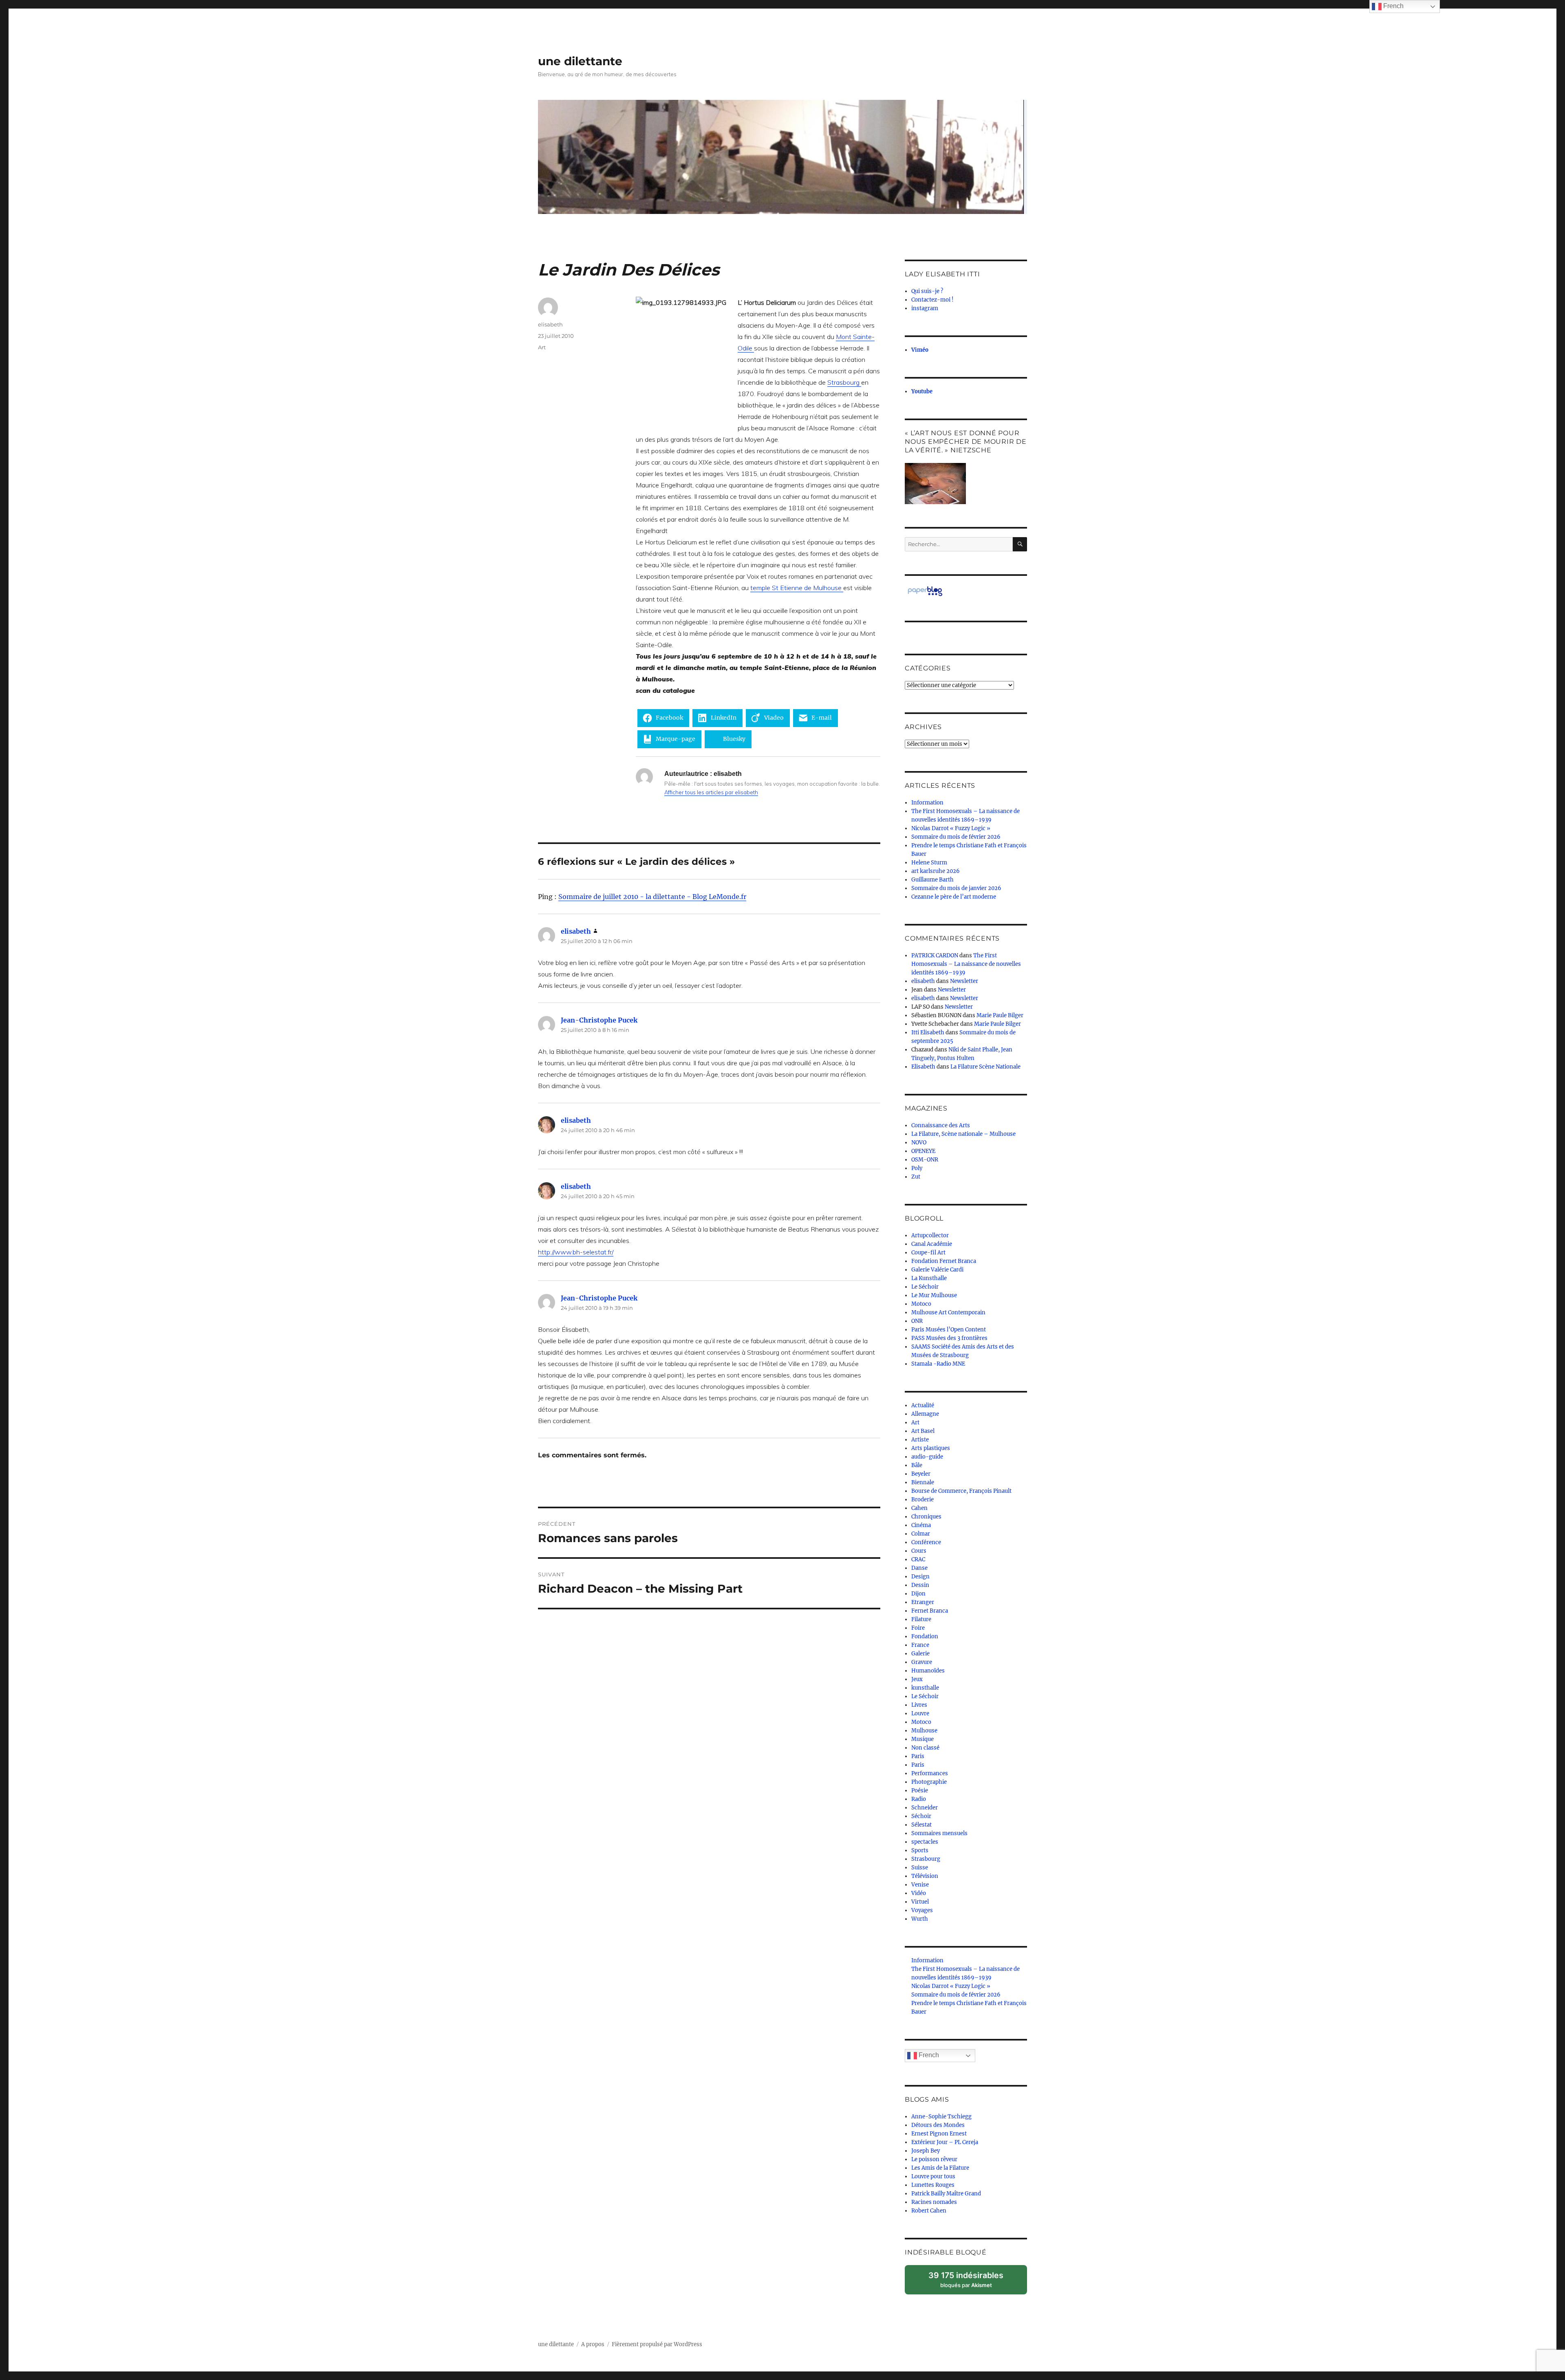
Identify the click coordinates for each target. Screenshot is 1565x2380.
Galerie (920, 1654)
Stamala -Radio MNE (938, 1364)
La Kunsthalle (929, 1278)
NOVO (919, 1143)
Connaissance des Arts (941, 1125)
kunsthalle (925, 1688)
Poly (917, 1168)
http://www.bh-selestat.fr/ (576, 1252)
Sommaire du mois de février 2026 (956, 837)
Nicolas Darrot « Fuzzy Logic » (951, 828)
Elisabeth (923, 1067)
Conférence (926, 1542)
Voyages (922, 1910)
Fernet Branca (930, 1611)
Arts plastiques (931, 1448)
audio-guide (927, 1457)
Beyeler (921, 1474)
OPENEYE (923, 1151)
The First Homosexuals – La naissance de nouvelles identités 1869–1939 (966, 964)
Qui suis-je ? (927, 291)
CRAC (918, 1559)
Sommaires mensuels (939, 1833)
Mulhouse (924, 1731)
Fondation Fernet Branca (944, 1261)
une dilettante (580, 61)
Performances (930, 1773)
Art (542, 347)
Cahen (919, 1508)
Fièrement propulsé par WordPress (657, 2344)
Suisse (920, 1868)
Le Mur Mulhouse (934, 1295)
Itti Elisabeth (928, 1032)
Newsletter (964, 981)
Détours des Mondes (938, 2125)
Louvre (920, 1713)
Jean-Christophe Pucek (599, 1020)
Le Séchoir (925, 1287)
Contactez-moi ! (932, 300)
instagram (925, 308)
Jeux (917, 1679)
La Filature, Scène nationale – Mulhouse (963, 1134)
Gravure (922, 1662)
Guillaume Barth (932, 880)
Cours (919, 1551)
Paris (918, 1756)
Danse (919, 1568)
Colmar (921, 1534)
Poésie (920, 1791)
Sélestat (921, 1825)
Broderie (922, 1500)
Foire (918, 1628)
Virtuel (920, 1902)
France (920, 1645)
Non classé (925, 1748)
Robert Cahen (929, 2211)
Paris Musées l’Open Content (949, 1330)
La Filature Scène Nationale (985, 1067)
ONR (917, 1321)
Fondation (925, 1636)
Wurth (920, 1919)
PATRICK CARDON (935, 955)
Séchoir (921, 1816)
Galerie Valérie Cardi (937, 1270)
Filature (921, 1619)
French (928, 2055)
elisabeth (550, 324)
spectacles (925, 1842)
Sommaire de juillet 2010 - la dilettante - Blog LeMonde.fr (652, 897)
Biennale (923, 1482)
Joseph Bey (926, 2151)
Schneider (925, 1808)
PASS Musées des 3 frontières (949, 1338)
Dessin (920, 1585)
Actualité (923, 1405)
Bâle (917, 1465)
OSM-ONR (925, 1160)
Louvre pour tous (933, 2176)
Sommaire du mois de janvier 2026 (956, 888)
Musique (922, 1739)
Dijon (918, 1594)
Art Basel (923, 1431)
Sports (920, 1850)
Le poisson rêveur (934, 2159)
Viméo (920, 350)
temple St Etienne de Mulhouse (797, 588)
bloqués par (970, 2282)
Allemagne (925, 1414)
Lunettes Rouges (933, 2185)
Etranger (923, 1602)
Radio (919, 1799)
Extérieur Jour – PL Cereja (945, 2142)
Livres (919, 1705)
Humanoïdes (928, 1671)
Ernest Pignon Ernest (939, 2134)
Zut (916, 1177)
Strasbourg (844, 382)
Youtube (922, 391)
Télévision (925, 1876)
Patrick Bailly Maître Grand (946, 2194)
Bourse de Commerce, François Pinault (961, 1491)
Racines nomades (934, 2202)
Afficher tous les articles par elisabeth (711, 792)
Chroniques (926, 1517)
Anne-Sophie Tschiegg (941, 2117)
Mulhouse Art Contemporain (948, 1312)
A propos (593, 2344)
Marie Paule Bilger (1000, 1015)
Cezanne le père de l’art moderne (954, 897)
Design (920, 1577)
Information (927, 803)
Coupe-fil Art (928, 1253)
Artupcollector (930, 1235)
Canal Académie (932, 1244)
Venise (920, 1885)
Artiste (920, 1440)
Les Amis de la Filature (940, 2168)
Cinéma (921, 1525)
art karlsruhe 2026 (936, 871)
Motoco (921, 1304)
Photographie (929, 1782)
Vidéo (919, 1893)
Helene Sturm (929, 863)
